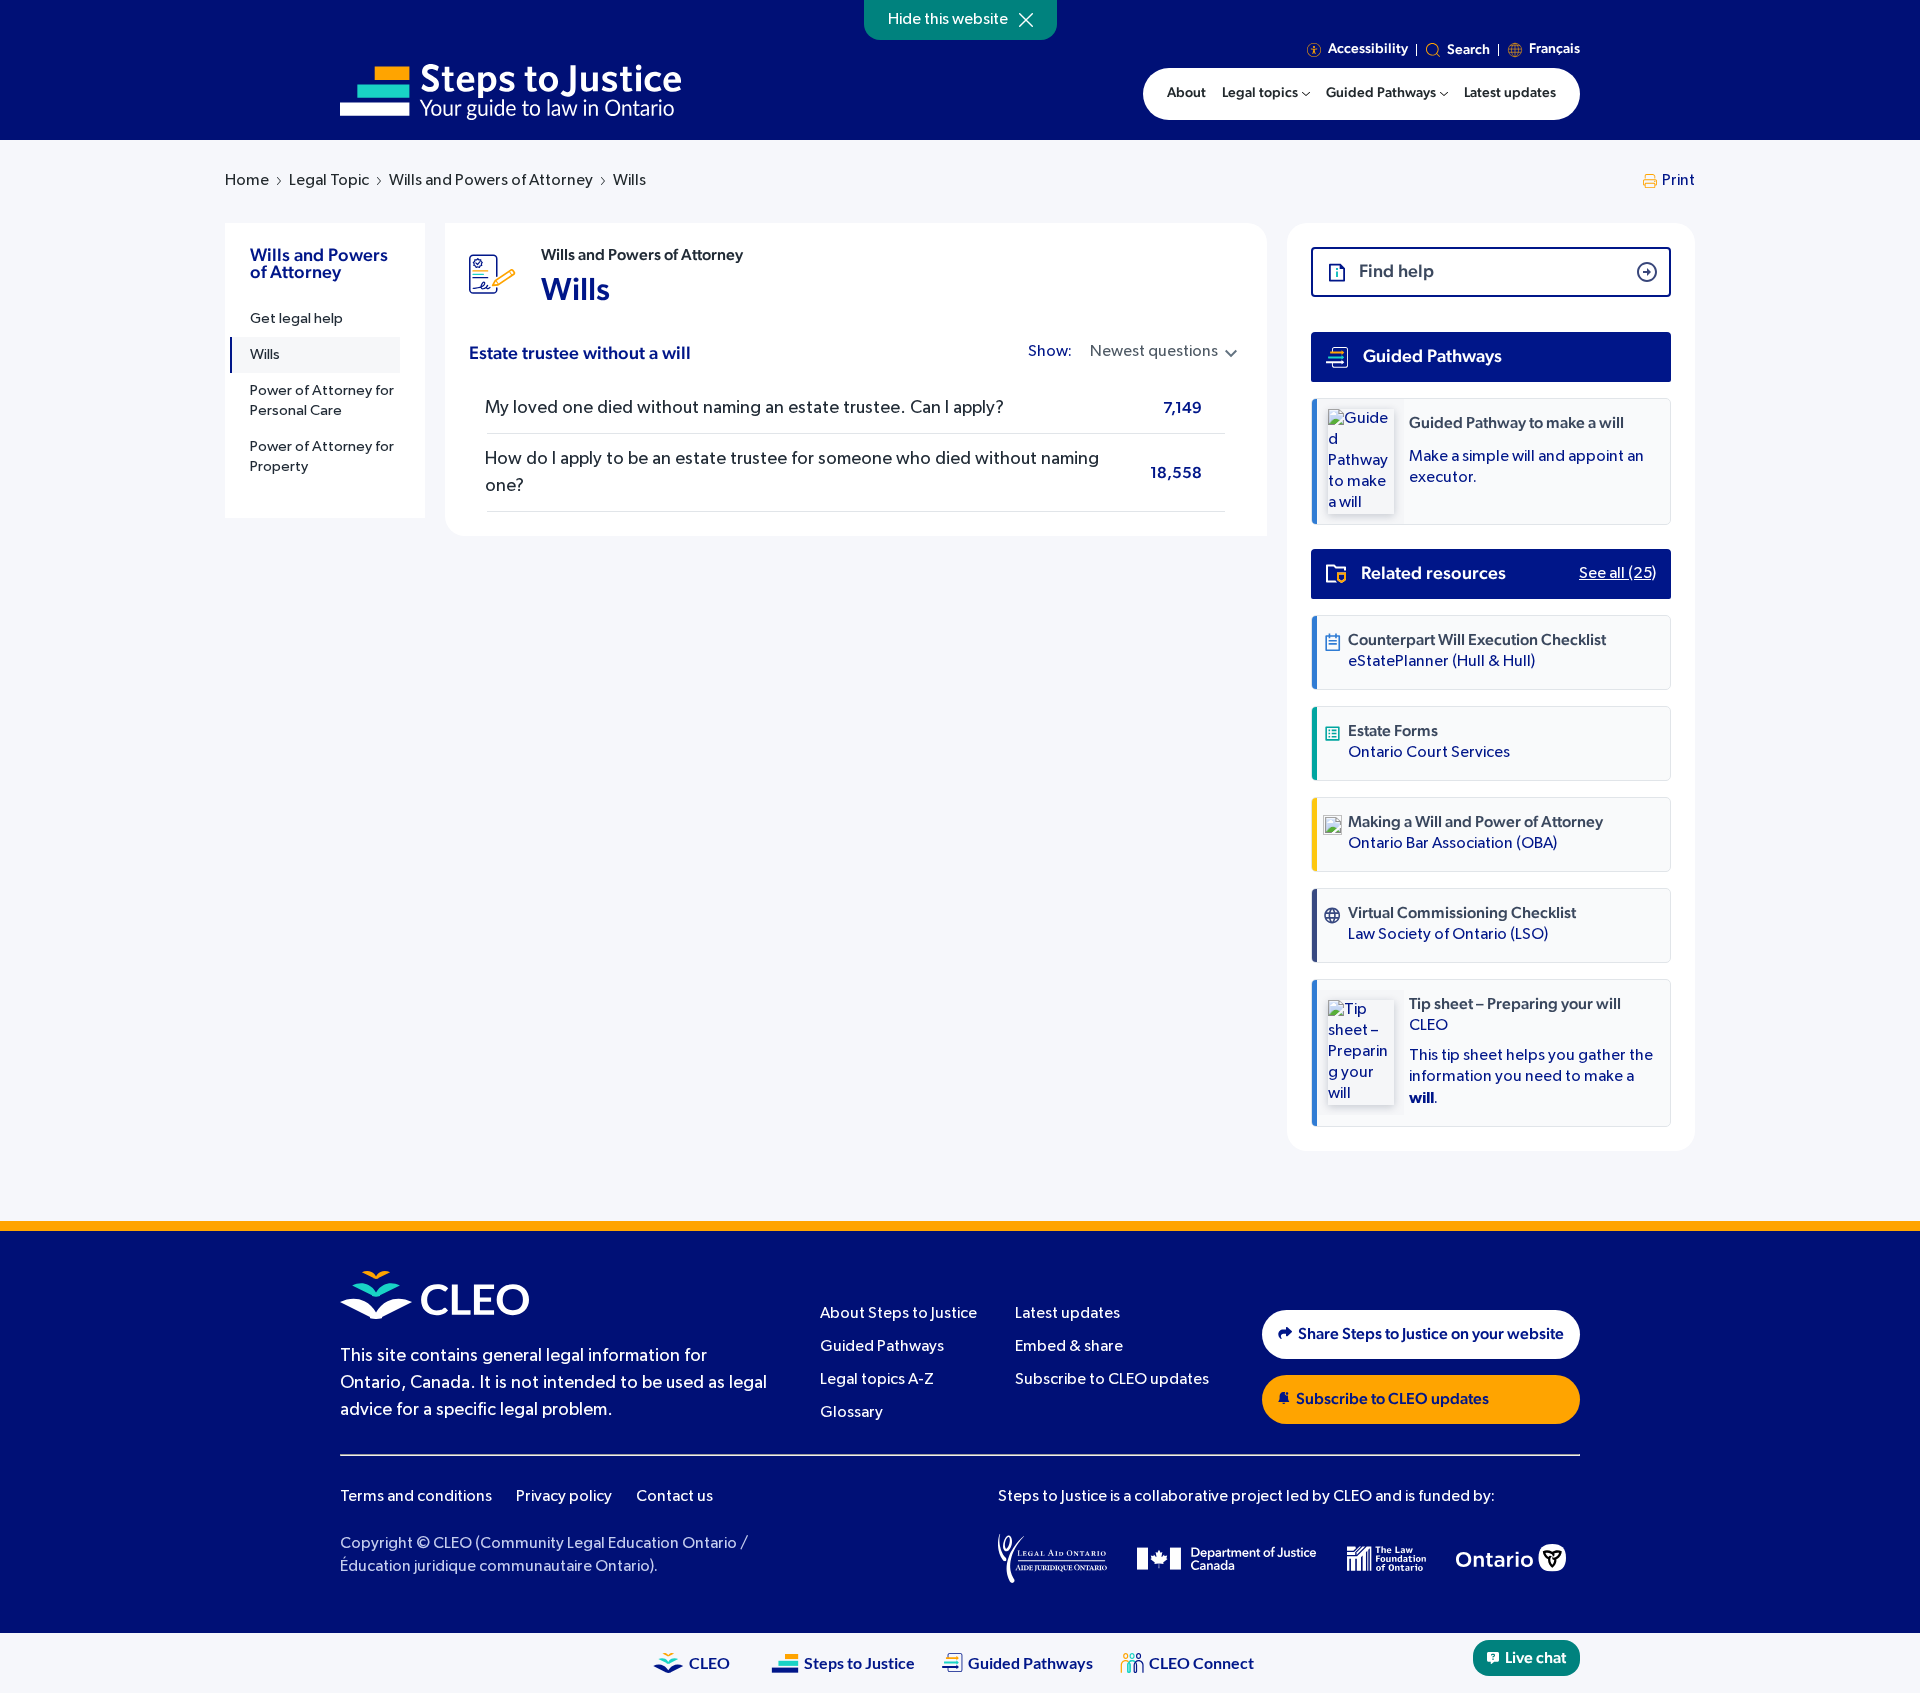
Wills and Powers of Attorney (491, 181)
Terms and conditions (416, 1497)
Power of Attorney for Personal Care (322, 400)
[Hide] (1026, 20)
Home (247, 181)
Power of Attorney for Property (322, 456)
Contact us (674, 1497)
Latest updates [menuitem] (1510, 93)
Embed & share (1069, 1347)
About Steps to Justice (898, 1314)
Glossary (851, 1413)
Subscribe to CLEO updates (1112, 1380)
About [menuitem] (1186, 93)
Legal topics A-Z (877, 1380)
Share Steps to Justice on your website (1431, 1334)
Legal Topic (329, 181)
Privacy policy (564, 1497)
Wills (265, 354)
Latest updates (1067, 1314)
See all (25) (1617, 574)
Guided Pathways (882, 1347)
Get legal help (296, 318)
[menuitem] (1266, 94)
